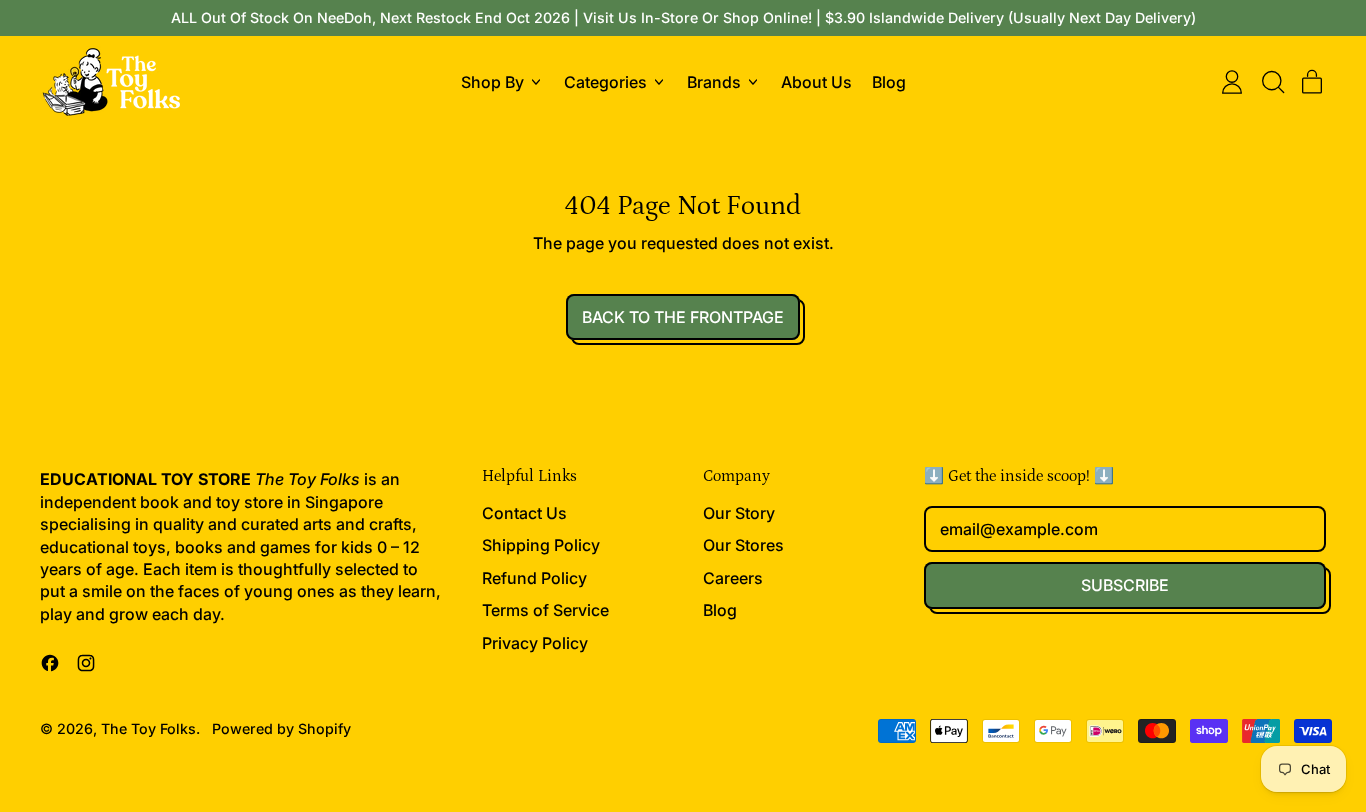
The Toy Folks (148, 728)
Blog (889, 82)
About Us (816, 82)
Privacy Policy (535, 643)
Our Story (739, 513)
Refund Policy (534, 578)
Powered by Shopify (281, 728)
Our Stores (743, 545)
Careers (733, 578)
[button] (1272, 82)
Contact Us (524, 513)
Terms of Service (545, 610)
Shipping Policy (541, 545)
